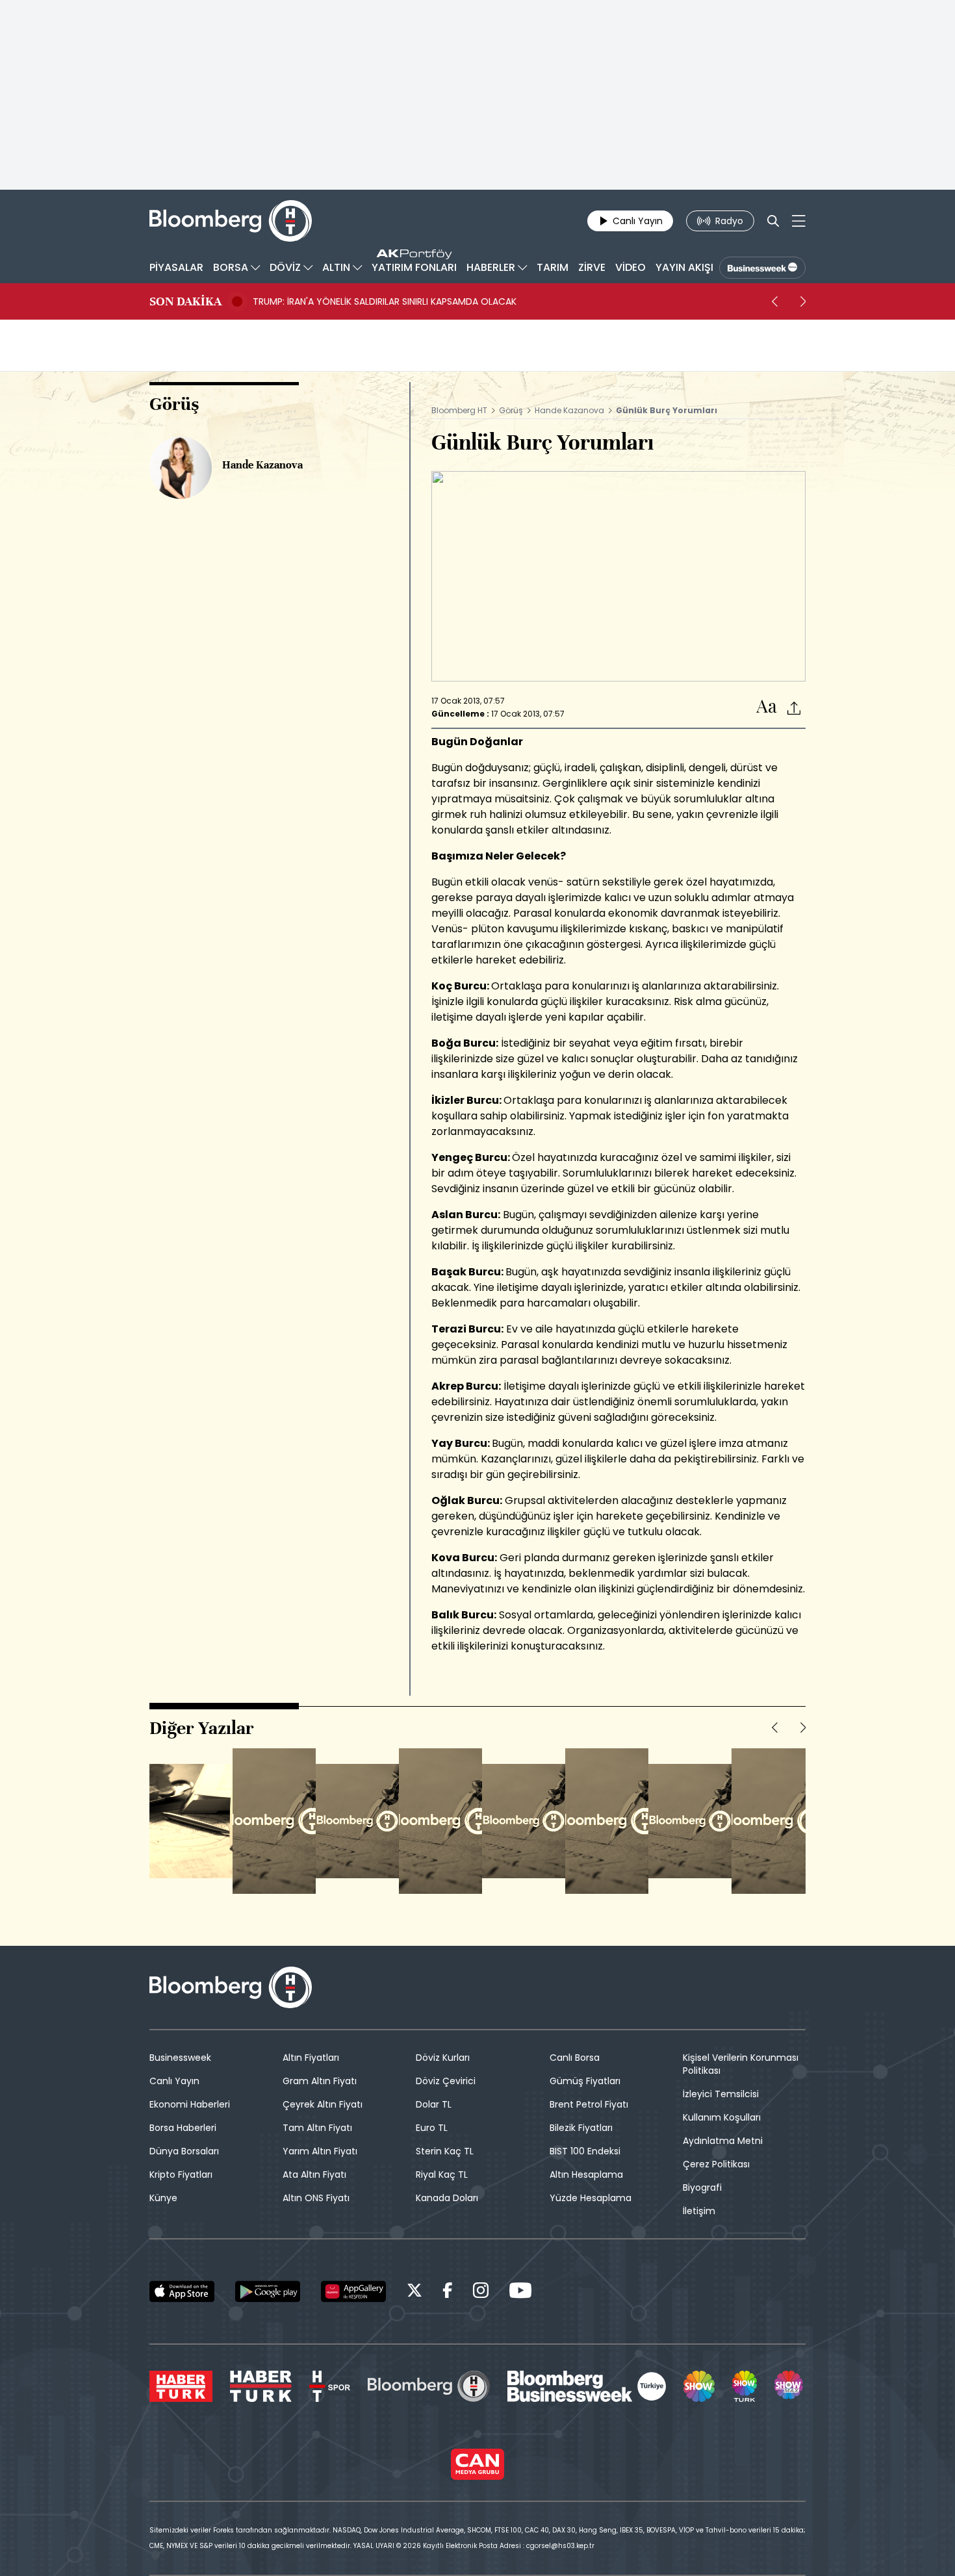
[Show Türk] (745, 2386)
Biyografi (702, 2187)
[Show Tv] (699, 2386)
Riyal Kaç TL (442, 2174)
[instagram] (481, 2292)
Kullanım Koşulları (722, 2117)
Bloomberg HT (459, 410)
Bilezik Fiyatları (581, 2128)
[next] (803, 301)
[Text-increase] (767, 707)
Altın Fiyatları (311, 2058)
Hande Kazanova (569, 410)
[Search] (773, 221)
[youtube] (520, 2292)
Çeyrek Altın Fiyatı (323, 2104)
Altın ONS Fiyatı (316, 2198)
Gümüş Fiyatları (585, 2081)
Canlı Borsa (575, 2058)
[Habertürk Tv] (261, 2386)
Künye (163, 2198)
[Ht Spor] (330, 2386)
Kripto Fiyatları (181, 2174)
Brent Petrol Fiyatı (589, 2104)
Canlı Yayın (174, 2081)
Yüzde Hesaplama (591, 2198)
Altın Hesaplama (586, 2174)
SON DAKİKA (185, 301)
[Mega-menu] (799, 221)
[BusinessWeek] (762, 268)
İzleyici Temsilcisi (721, 2094)
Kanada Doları (447, 2198)
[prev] (774, 301)
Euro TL (432, 2128)
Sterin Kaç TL (445, 2151)
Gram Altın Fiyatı (320, 2081)
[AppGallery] (353, 2291)
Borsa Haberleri (183, 2128)
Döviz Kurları (443, 2058)
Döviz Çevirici (446, 2081)
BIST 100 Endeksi (585, 2151)
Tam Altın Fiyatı (317, 2128)
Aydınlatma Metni (723, 2141)
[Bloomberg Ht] (429, 2386)
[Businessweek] (587, 2386)
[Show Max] (790, 2386)
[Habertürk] (181, 2386)
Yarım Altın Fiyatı (320, 2151)
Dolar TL (434, 2104)
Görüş (511, 410)
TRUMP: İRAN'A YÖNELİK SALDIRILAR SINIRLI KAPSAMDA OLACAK (385, 301)
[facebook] (448, 2292)
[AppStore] (182, 2291)
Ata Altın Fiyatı (314, 2174)
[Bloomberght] (231, 221)
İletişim (699, 2211)
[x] (414, 2292)
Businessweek (180, 2058)
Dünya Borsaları (184, 2151)
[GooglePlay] (268, 2291)
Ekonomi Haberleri (190, 2104)
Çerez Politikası (716, 2164)
